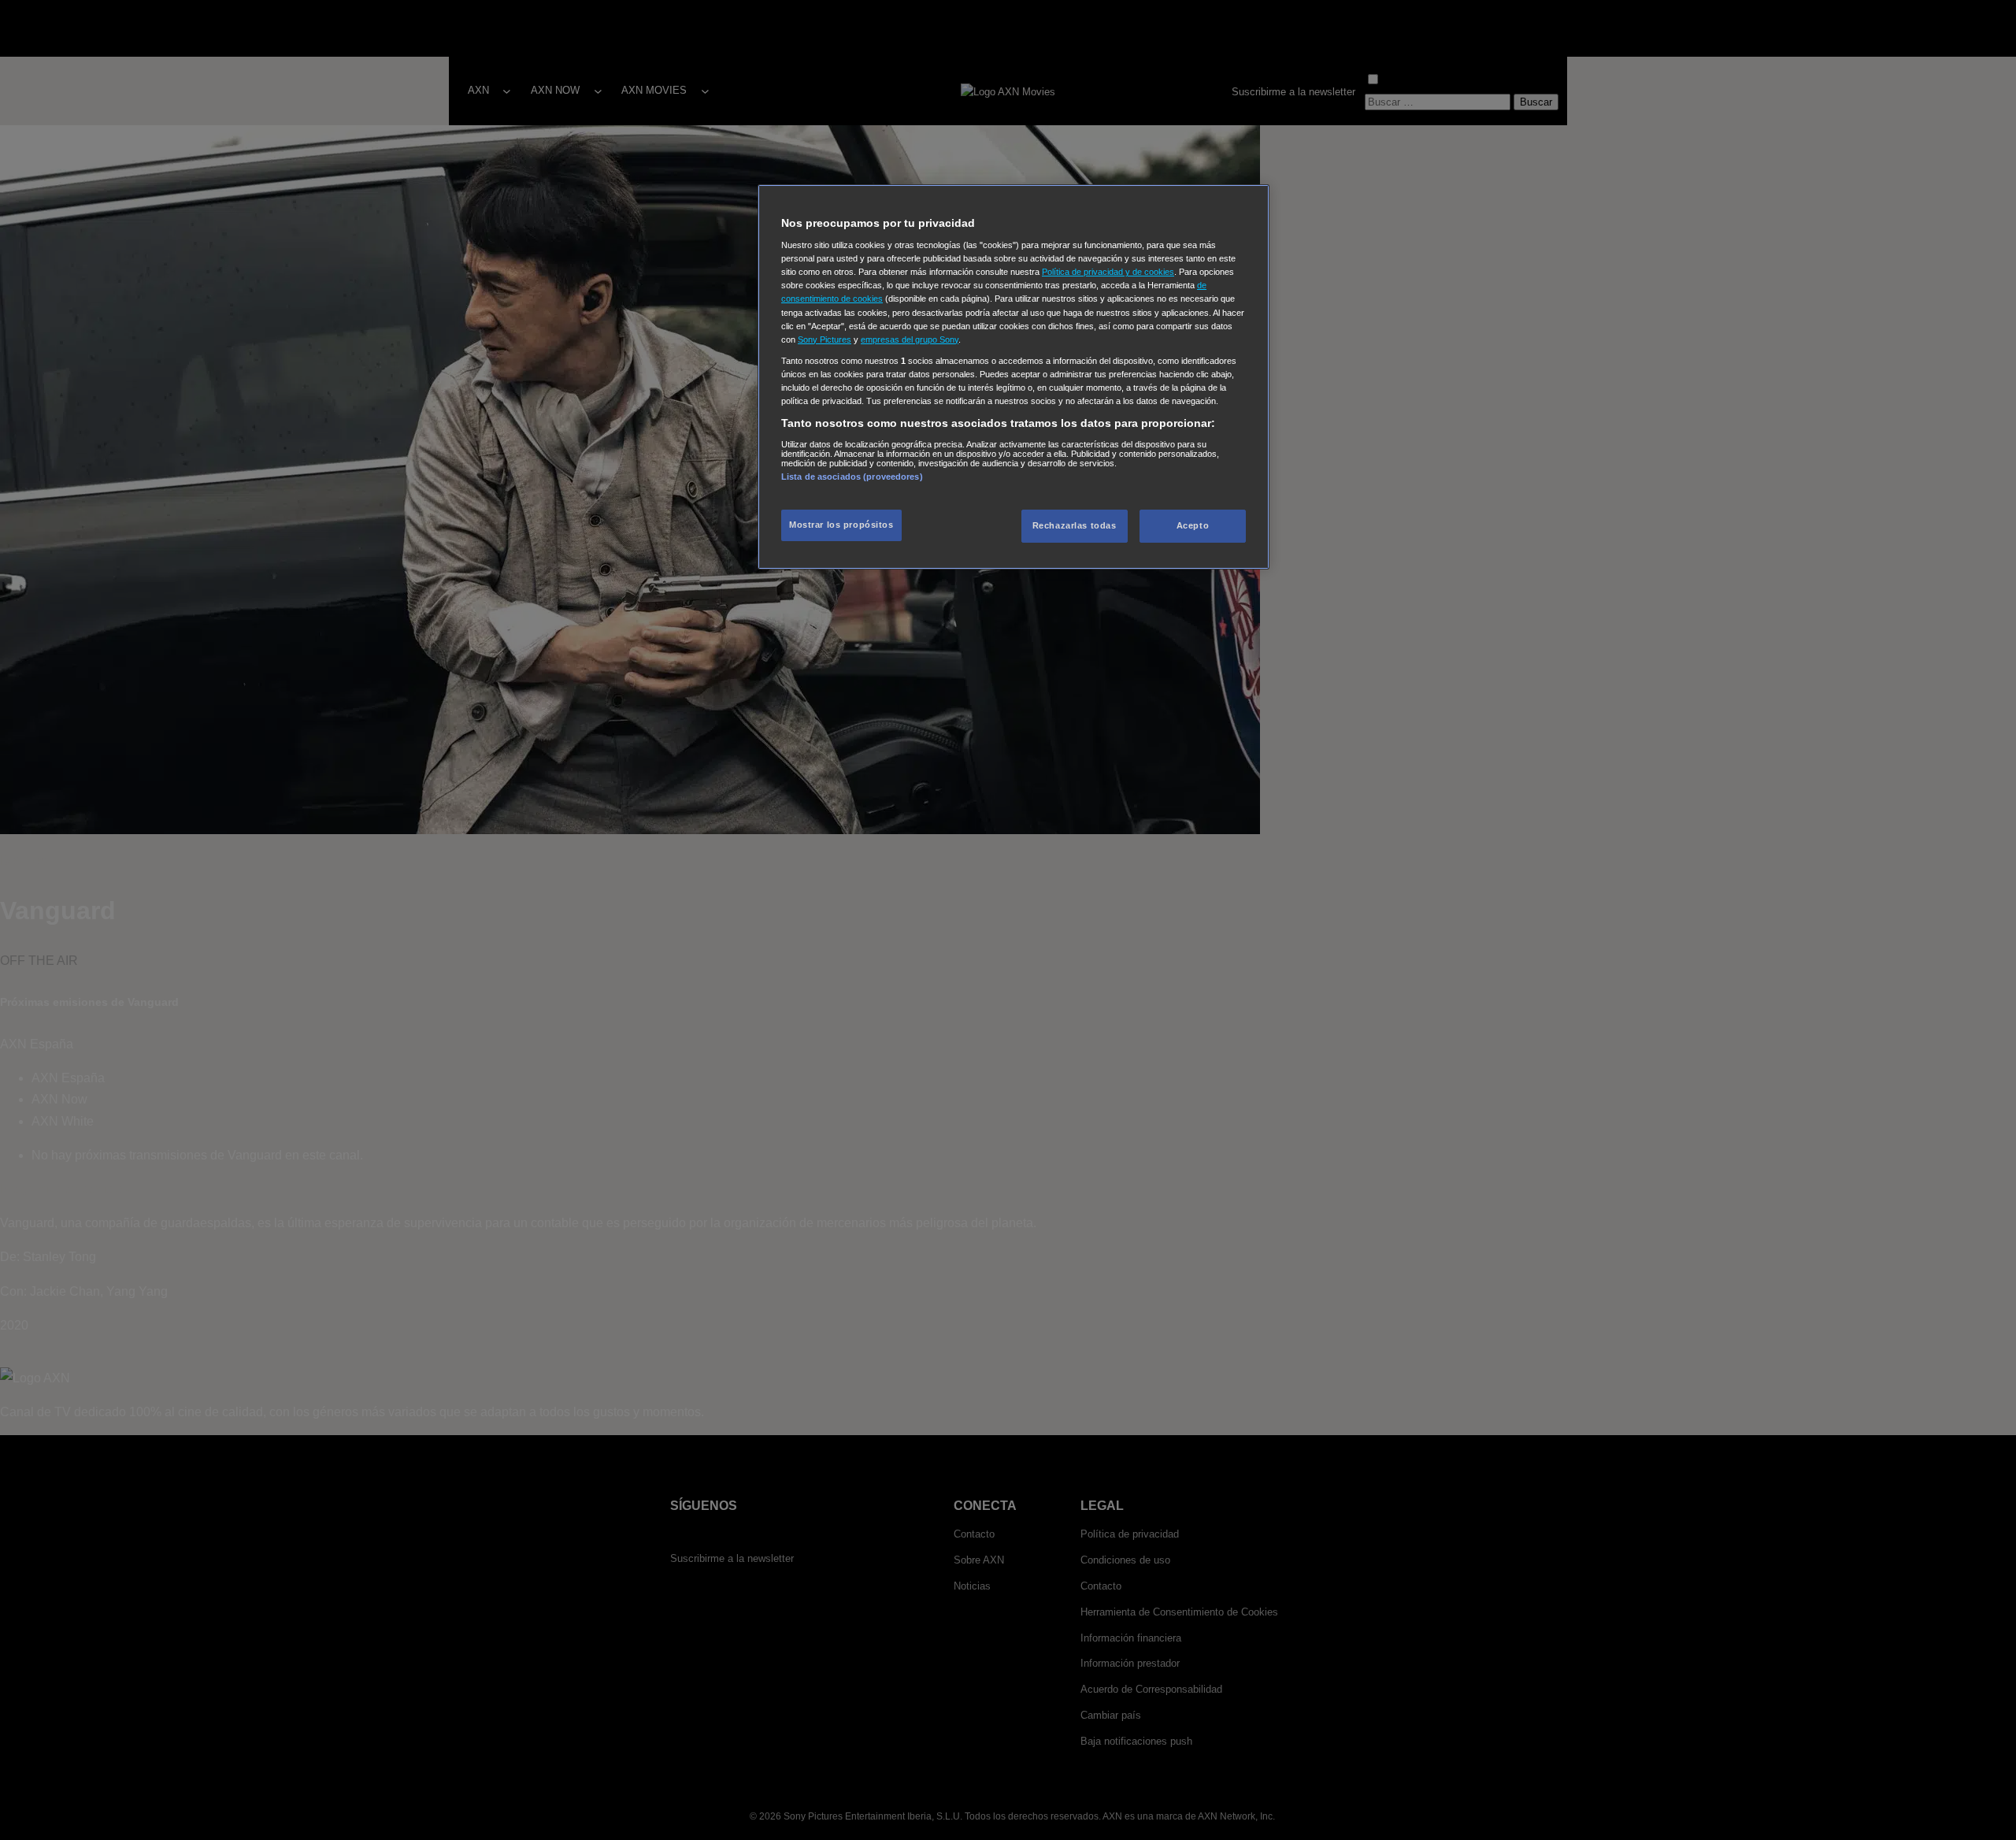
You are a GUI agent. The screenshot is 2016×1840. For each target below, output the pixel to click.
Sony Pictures (825, 339)
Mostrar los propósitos (841, 525)
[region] (1014, 377)
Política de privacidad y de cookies (1108, 272)
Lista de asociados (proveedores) (852, 477)
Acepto (1193, 525)
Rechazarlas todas (1075, 525)
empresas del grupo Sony (910, 339)
